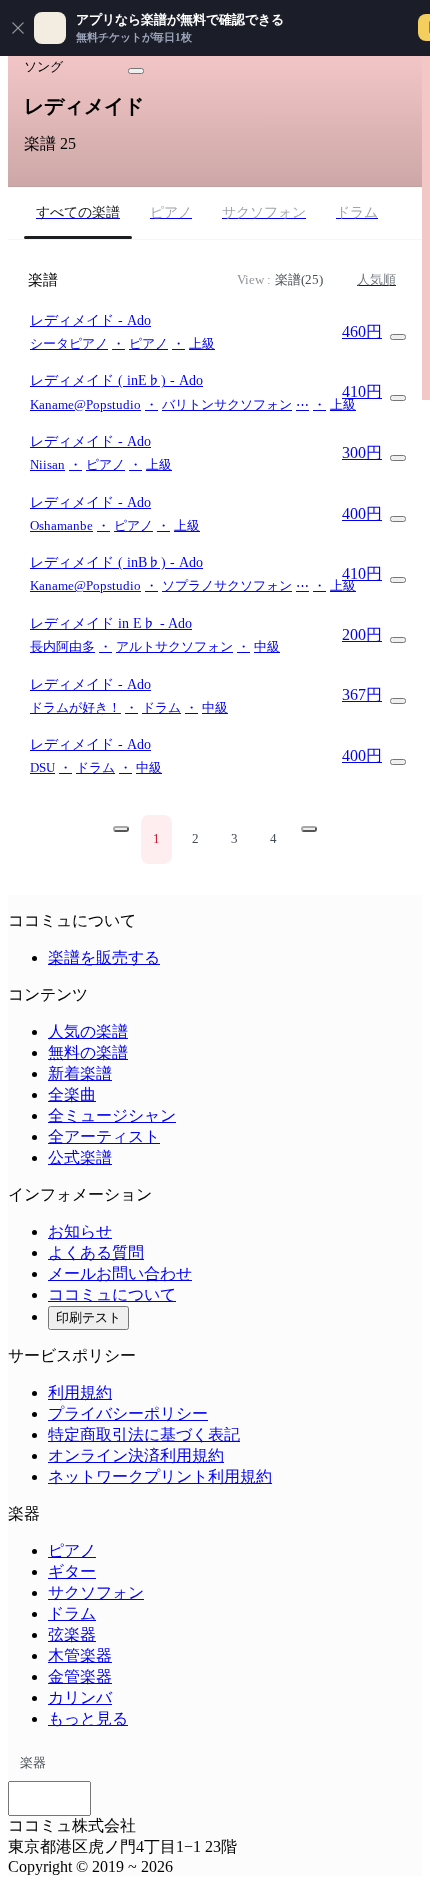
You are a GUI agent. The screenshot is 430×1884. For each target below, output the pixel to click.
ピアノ (72, 1550)
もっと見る (88, 1718)
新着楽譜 (80, 1073)
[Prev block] (121, 829)
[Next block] (309, 829)
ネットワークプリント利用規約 (160, 1476)
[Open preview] (398, 337)
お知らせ (80, 1231)
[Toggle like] (136, 71)
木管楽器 (80, 1655)
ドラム (72, 1613)
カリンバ (80, 1697)
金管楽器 (80, 1676)
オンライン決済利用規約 (136, 1455)
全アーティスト (104, 1136)
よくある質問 (96, 1252)
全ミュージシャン (112, 1115)
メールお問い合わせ (120, 1273)
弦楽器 (72, 1634)
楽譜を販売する (104, 957)
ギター (72, 1571)
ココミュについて (112, 1294)
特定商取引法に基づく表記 (144, 1434)
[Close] (18, 28)
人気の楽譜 (88, 1031)
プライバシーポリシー (128, 1413)
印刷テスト (88, 1317)
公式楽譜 (80, 1157)
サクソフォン (96, 1592)
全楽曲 (72, 1094)
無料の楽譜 (88, 1052)
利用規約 (80, 1392)
